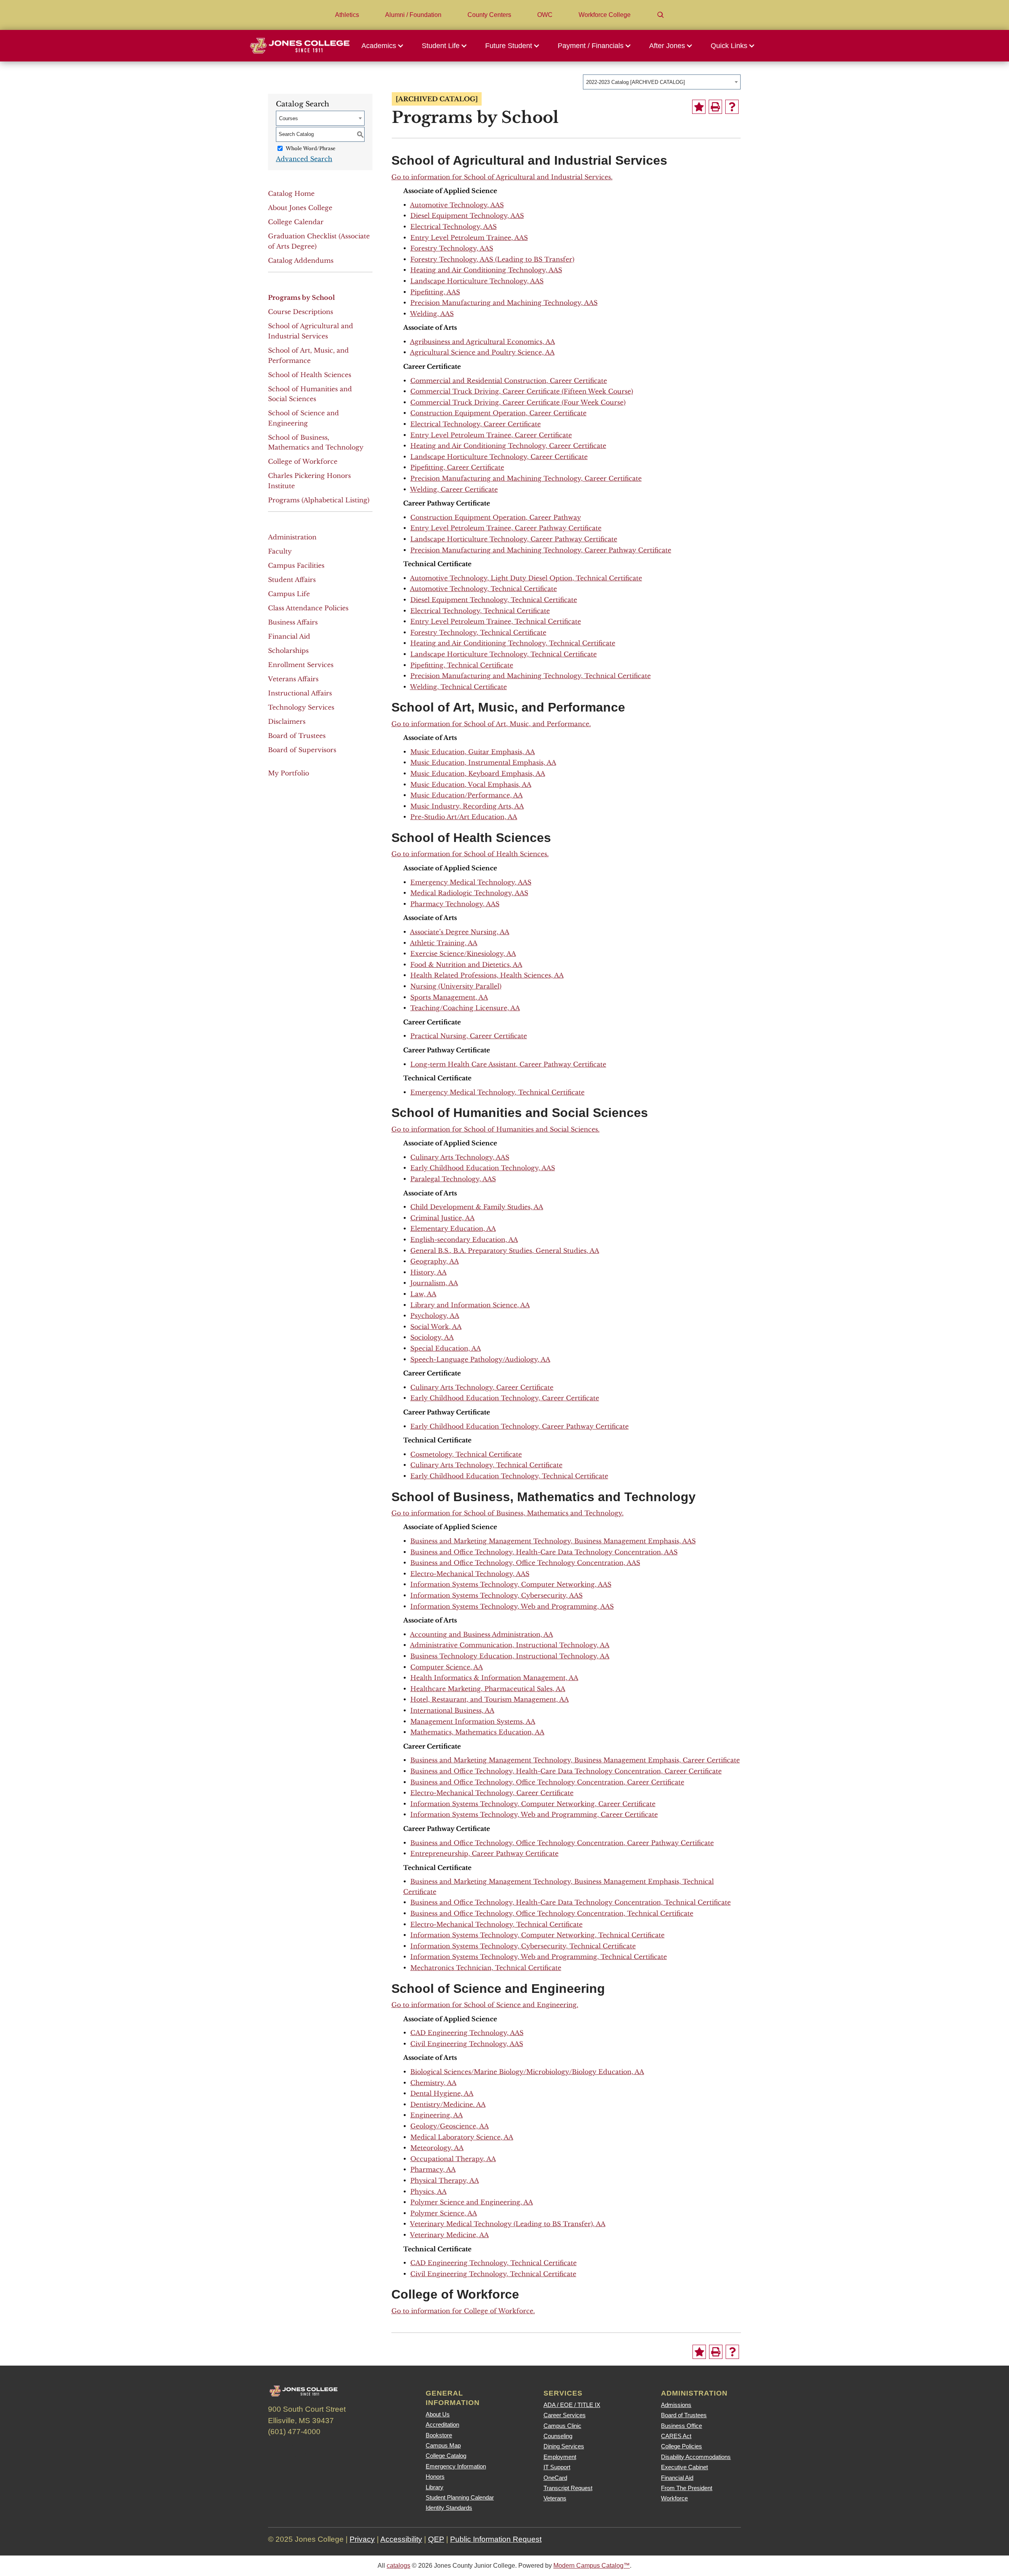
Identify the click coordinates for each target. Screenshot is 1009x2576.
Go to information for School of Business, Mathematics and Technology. (507, 1513)
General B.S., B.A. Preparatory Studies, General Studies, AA (505, 1251)
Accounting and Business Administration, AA (481, 1634)
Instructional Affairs (300, 693)
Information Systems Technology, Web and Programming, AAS (512, 1606)
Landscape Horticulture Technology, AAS (477, 281)
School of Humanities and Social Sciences (310, 394)
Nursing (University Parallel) (456, 986)
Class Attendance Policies (308, 608)
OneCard (555, 2478)
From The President (687, 2488)
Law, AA (423, 1294)
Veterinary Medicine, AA (449, 2235)
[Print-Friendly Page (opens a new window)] (715, 107)
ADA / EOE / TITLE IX (572, 2405)
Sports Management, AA (449, 997)
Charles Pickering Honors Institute (309, 481)
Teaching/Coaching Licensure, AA (465, 1008)
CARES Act (676, 2436)
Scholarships (288, 651)
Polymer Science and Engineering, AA (472, 2202)
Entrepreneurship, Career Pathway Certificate (484, 1853)
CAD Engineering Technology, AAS (467, 2033)
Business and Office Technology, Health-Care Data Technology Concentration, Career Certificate (566, 1771)
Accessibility (401, 2539)
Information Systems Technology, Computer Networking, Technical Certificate (537, 1935)
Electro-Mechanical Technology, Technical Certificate (496, 1924)
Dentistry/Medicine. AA (448, 2104)
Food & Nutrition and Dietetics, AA (466, 965)
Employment (560, 2457)
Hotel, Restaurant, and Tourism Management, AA (490, 1699)
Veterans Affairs (293, 679)
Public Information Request (496, 2539)
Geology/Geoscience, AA (450, 2126)
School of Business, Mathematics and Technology (316, 442)
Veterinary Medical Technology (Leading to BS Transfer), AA (508, 2224)
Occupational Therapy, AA (453, 2159)
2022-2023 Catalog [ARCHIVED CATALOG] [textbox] (636, 82)
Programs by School (302, 297)
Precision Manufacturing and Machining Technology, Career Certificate (526, 478)
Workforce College (605, 15)
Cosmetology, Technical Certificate (466, 1454)
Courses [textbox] (289, 118)
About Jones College (300, 208)
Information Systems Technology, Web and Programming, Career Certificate (534, 1814)
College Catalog (446, 2456)
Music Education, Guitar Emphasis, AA (473, 752)
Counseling (558, 2436)
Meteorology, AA (437, 2148)
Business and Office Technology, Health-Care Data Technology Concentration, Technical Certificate (571, 1902)
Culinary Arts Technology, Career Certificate (482, 1387)
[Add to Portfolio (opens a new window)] (699, 107)
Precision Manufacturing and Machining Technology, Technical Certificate (531, 676)
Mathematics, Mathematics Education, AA (477, 1732)
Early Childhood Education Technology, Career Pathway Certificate (519, 1426)
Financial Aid (289, 636)
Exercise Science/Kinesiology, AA (463, 953)
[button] (385, 46)
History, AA (428, 1272)
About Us (438, 2414)
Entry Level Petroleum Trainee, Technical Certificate (496, 621)
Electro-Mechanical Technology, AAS (470, 1574)
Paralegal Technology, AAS (453, 1179)
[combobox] (662, 82)
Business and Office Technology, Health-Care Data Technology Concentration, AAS (544, 1552)
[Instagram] (320, 2450)
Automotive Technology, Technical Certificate (483, 589)
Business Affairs (293, 622)
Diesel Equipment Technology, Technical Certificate (494, 600)
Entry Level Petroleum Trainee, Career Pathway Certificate (506, 528)
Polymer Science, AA (444, 2213)
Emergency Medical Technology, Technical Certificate (497, 1092)
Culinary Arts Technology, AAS (460, 1157)
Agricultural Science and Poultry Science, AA (482, 352)
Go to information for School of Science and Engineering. (485, 2005)
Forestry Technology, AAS (452, 248)
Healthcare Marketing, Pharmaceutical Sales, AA (488, 1689)
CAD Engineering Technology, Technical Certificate (493, 2263)
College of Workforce (303, 461)
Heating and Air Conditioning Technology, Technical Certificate (513, 643)
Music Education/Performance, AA (466, 795)
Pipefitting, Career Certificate (457, 467)
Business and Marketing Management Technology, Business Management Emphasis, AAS (553, 1541)
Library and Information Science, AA (470, 1305)
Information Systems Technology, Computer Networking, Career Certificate (533, 1804)
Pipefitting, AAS (435, 292)
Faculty (280, 551)
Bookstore (439, 2435)
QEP (436, 2539)
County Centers (489, 15)
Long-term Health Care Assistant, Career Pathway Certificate (508, 1064)
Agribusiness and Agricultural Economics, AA (482, 342)
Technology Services (301, 707)
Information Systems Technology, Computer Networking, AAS (511, 1584)
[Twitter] (299, 2450)
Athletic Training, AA (444, 943)
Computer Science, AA (447, 1667)
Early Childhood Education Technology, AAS (483, 1168)
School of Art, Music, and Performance (308, 355)
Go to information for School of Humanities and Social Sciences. (495, 1129)
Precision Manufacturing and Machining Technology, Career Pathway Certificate (541, 550)
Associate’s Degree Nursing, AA (460, 932)
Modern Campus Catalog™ (592, 2566)
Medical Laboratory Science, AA (462, 2137)
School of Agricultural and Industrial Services (311, 331)
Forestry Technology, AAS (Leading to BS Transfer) (492, 259)
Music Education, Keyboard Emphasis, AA (478, 773)
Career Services (565, 2415)
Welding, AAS (432, 314)
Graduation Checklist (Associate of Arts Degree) (319, 241)
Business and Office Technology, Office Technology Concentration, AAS (525, 1563)
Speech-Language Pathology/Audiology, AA (480, 1359)
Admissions (676, 2405)
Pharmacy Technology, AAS (455, 904)
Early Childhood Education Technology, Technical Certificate (509, 1476)
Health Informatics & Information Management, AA (494, 1678)
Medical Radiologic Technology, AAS (469, 893)
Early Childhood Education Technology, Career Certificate (505, 1398)
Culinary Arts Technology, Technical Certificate (486, 1465)
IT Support (557, 2467)
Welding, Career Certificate (454, 489)
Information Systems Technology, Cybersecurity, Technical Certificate (523, 1946)
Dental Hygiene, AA (442, 2093)
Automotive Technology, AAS (457, 205)
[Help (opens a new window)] (732, 107)
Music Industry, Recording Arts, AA (467, 806)
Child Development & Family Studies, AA (477, 1207)
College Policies (681, 2446)
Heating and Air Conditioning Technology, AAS (486, 270)
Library (435, 2487)
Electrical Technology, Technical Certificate (480, 611)
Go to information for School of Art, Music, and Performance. (491, 724)
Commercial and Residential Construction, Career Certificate (509, 381)
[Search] (661, 15)
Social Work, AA (436, 1327)
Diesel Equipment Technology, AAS (467, 216)
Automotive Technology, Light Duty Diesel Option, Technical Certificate (526, 578)
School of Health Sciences (310, 375)
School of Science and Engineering (303, 418)
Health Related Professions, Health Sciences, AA (487, 975)
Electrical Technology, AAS (453, 227)
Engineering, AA (437, 2115)
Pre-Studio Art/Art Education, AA (464, 817)
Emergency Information (456, 2466)
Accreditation (442, 2425)
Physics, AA (428, 2191)
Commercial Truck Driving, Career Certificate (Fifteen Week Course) (522, 391)
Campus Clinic (562, 2426)
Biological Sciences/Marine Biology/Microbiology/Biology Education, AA (527, 2072)
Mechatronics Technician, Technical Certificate (486, 1968)
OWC (545, 15)
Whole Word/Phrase (311, 148)
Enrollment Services (301, 665)
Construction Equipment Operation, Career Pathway (496, 517)
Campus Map (443, 2445)
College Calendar (296, 222)
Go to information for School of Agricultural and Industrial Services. (502, 177)
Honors (435, 2477)
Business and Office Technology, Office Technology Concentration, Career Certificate (547, 1782)
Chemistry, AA (433, 2083)
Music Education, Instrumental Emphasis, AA (483, 762)
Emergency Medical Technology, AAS (471, 882)
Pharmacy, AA (433, 2169)
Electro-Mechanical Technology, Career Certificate (492, 1793)
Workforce (674, 2498)
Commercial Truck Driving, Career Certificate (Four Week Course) (518, 402)
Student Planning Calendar (460, 2497)
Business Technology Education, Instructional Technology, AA (510, 1656)
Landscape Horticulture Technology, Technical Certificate (504, 654)
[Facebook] (278, 2450)
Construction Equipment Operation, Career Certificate (498, 413)
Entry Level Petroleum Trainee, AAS (469, 238)
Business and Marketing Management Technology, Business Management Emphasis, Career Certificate (575, 1760)
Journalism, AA (434, 1283)
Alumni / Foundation (413, 15)
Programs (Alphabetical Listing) (319, 500)
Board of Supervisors (302, 750)
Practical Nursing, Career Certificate (469, 1036)
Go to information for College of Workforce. (463, 2311)
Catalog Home (291, 193)
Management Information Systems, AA (473, 1721)
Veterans (555, 2498)
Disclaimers (287, 721)
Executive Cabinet (684, 2467)
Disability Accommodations (696, 2457)
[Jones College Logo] (300, 46)
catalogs (398, 2566)
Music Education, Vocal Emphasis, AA (471, 784)
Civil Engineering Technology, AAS (467, 2044)
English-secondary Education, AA (464, 1240)
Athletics (347, 15)
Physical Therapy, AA (445, 2180)
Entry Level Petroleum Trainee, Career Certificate (491, 435)
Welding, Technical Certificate (458, 687)
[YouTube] (342, 2450)
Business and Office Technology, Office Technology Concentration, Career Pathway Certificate (562, 1843)
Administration (292, 537)
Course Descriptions (301, 312)
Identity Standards (449, 2508)
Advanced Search (304, 159)
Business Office (681, 2426)
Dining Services (564, 2446)
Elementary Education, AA (453, 1229)
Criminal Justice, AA (442, 1218)
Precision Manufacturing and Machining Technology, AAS (504, 303)
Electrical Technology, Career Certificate (476, 424)
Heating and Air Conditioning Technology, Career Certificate (508, 446)
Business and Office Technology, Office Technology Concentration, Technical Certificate (552, 1913)
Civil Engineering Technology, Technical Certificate (493, 2274)
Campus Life (289, 594)
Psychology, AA (435, 1316)
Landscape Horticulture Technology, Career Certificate (499, 457)
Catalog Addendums (301, 260)
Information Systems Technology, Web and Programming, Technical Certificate (539, 1957)
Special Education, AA (446, 1348)
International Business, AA (452, 1710)
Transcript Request (568, 2488)
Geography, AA (435, 1261)
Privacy (362, 2539)
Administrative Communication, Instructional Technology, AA (510, 1645)
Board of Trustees (297, 736)
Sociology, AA (432, 1337)
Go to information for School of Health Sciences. (470, 854)
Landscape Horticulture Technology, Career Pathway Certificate (514, 539)
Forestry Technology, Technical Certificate (478, 632)
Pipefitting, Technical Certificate (462, 665)
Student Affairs (292, 580)
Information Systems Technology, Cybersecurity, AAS (496, 1595)
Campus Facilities (296, 565)
